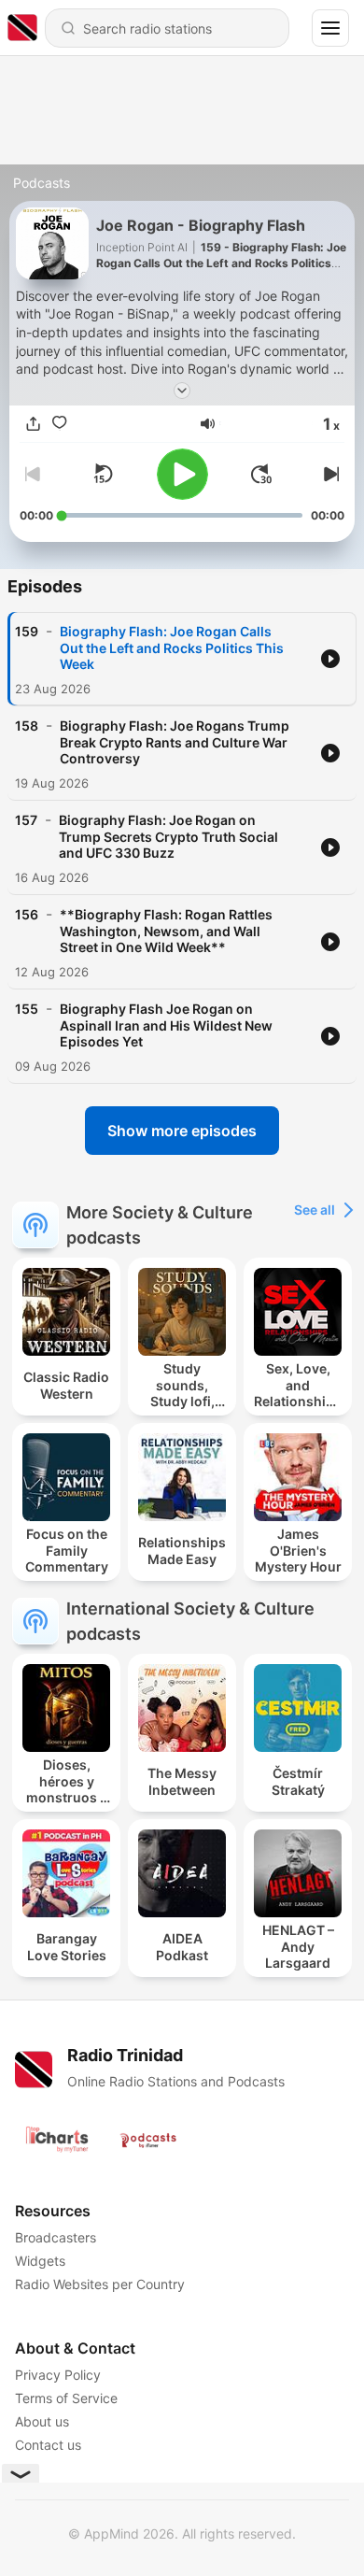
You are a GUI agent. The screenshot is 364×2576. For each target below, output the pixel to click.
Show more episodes (182, 1131)
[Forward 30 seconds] (261, 474)
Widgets (40, 2261)
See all (315, 1210)
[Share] (33, 423)
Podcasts (42, 183)
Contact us (48, 2445)
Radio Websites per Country (100, 2284)
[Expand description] (182, 391)
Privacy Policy (58, 2375)
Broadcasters (56, 2237)
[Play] (182, 474)
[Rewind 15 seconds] (103, 474)
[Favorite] (59, 423)
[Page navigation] (330, 28)
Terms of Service (66, 2398)
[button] (208, 424)
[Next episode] (329, 474)
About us (42, 2421)
